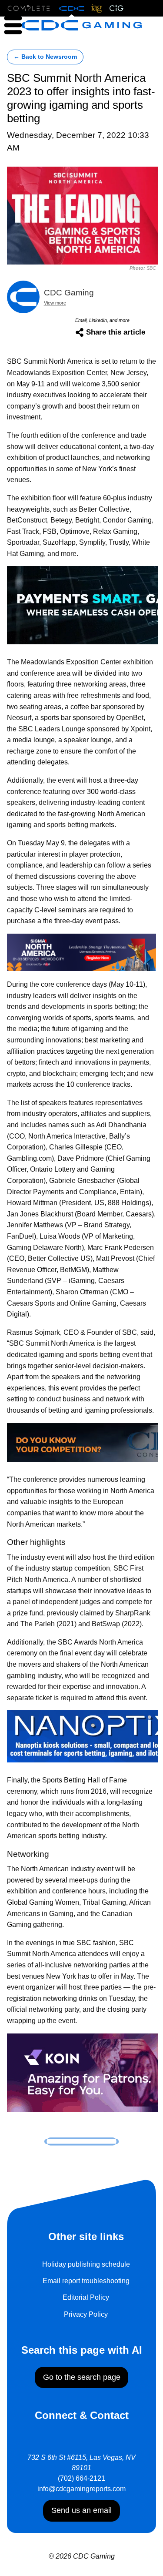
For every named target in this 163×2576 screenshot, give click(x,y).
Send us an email (81, 2510)
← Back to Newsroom (45, 57)
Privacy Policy (86, 2314)
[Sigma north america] (81, 952)
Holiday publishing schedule (86, 2264)
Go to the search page (82, 2377)
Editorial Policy (86, 2297)
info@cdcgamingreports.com (81, 2489)
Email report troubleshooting (86, 2281)
